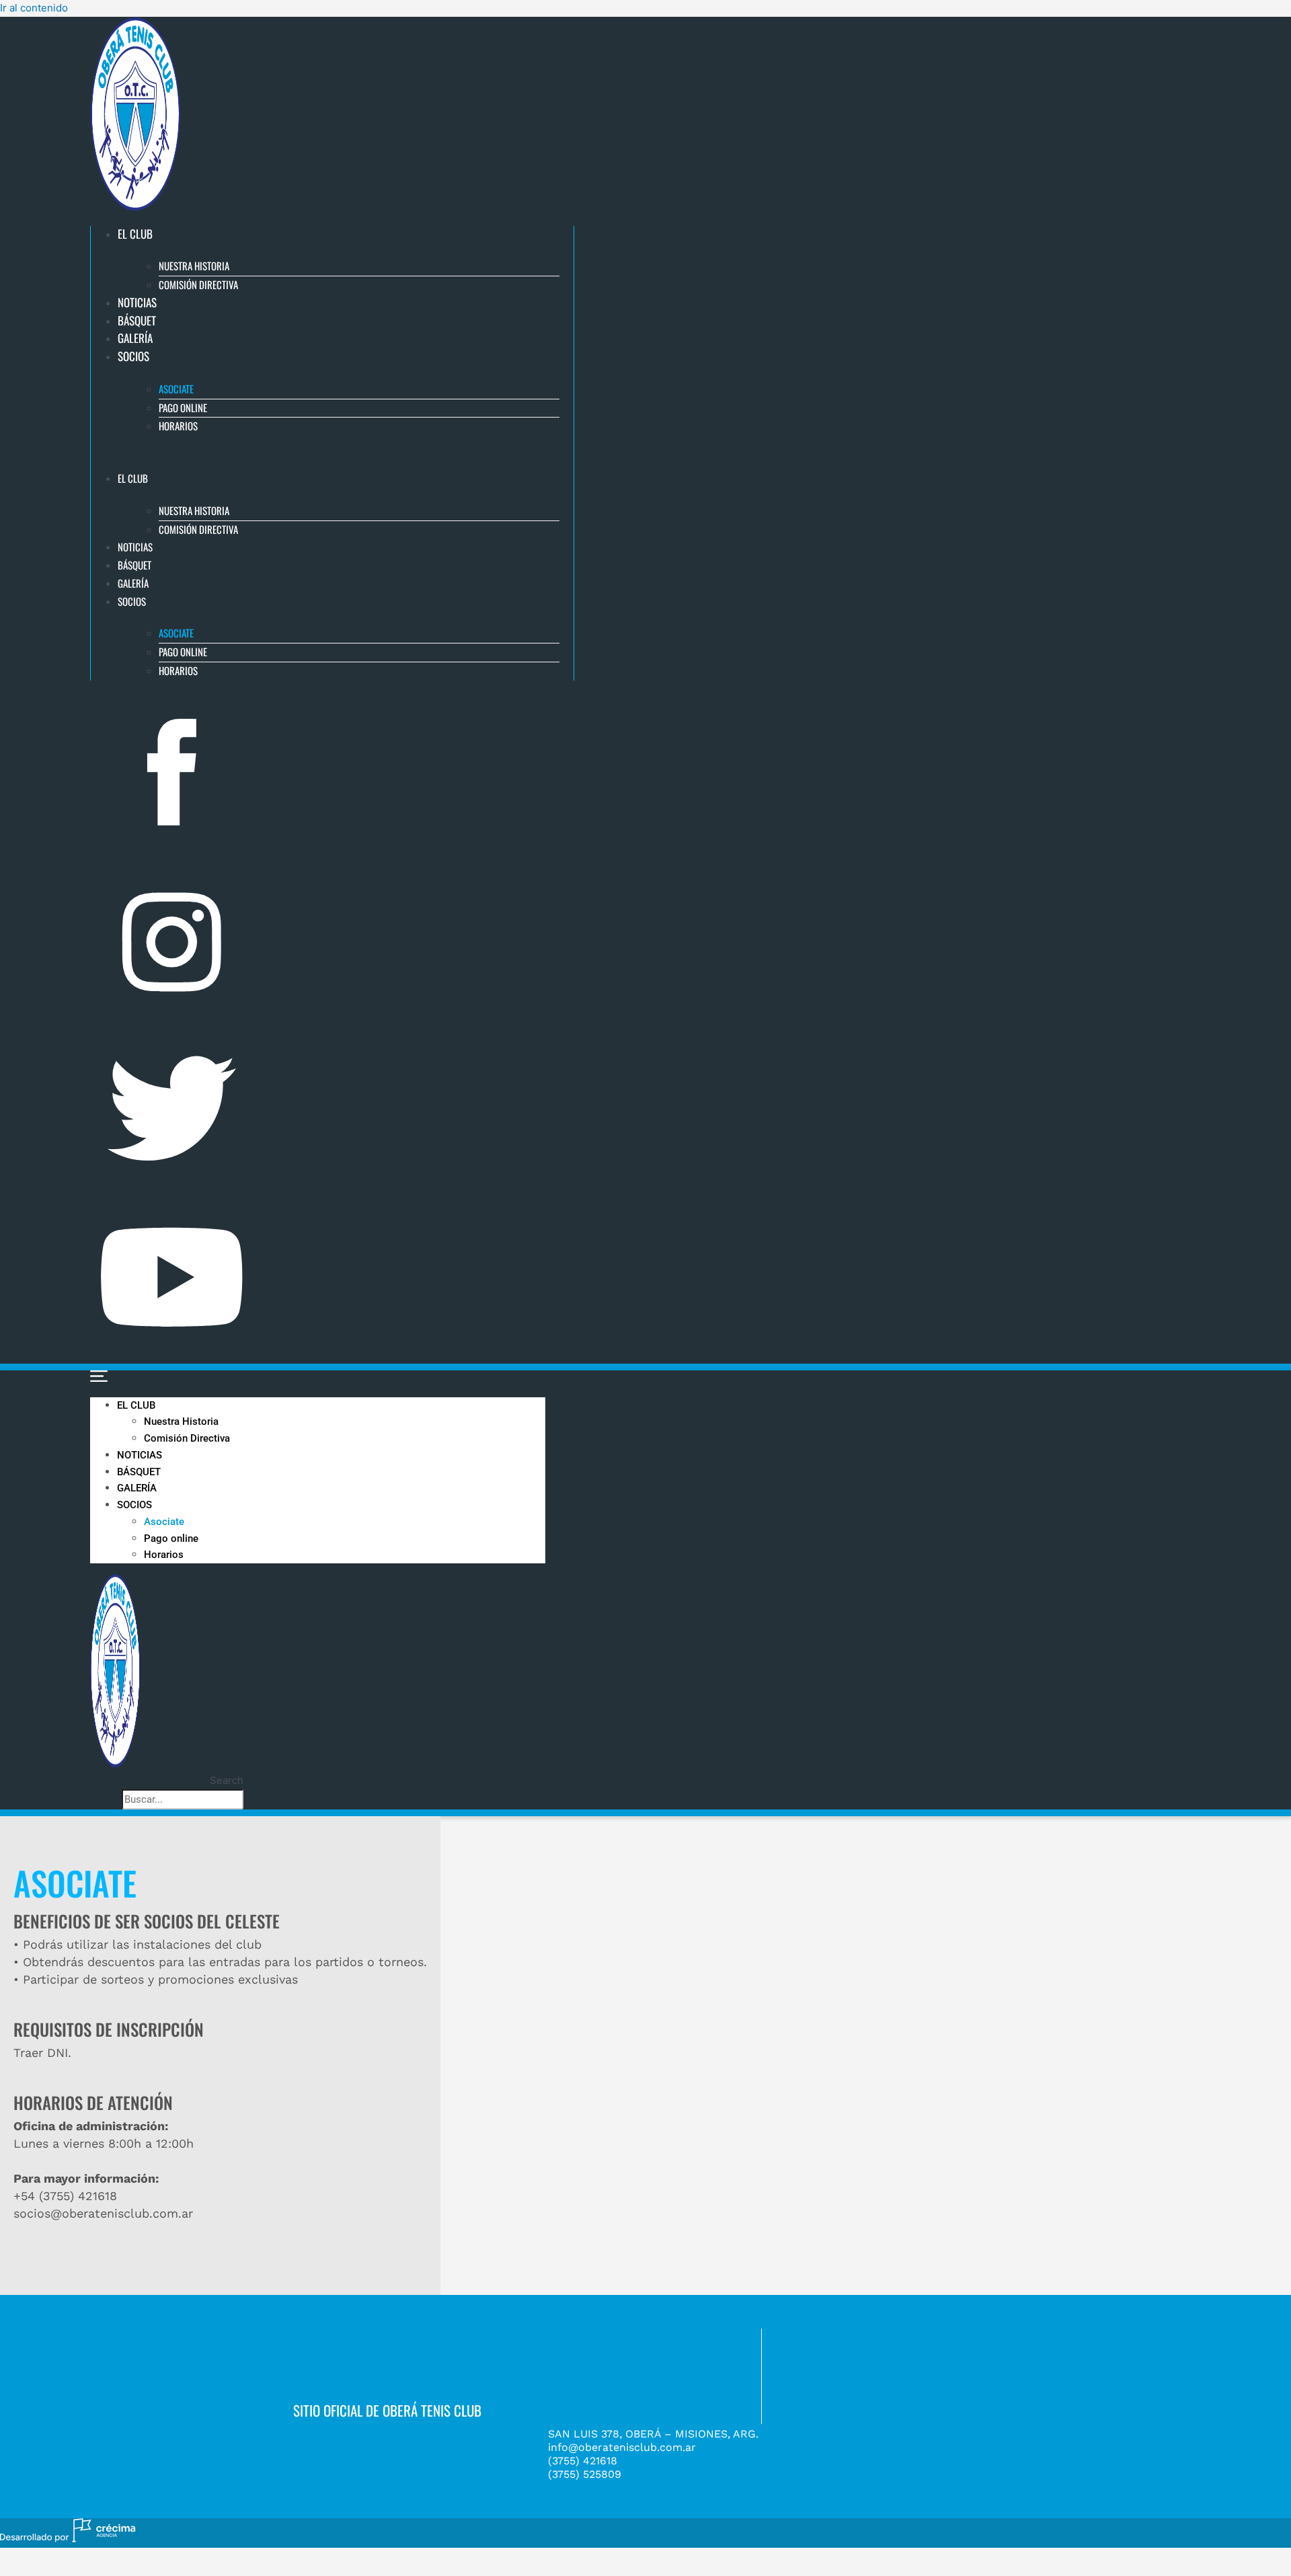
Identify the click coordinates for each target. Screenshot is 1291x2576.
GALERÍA (135, 338)
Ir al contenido (34, 8)
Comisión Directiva (198, 284)
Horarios (178, 426)
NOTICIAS (137, 302)
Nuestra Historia (194, 266)
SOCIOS (133, 356)
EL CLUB (135, 234)
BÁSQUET (137, 320)
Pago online (183, 407)
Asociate (176, 389)
